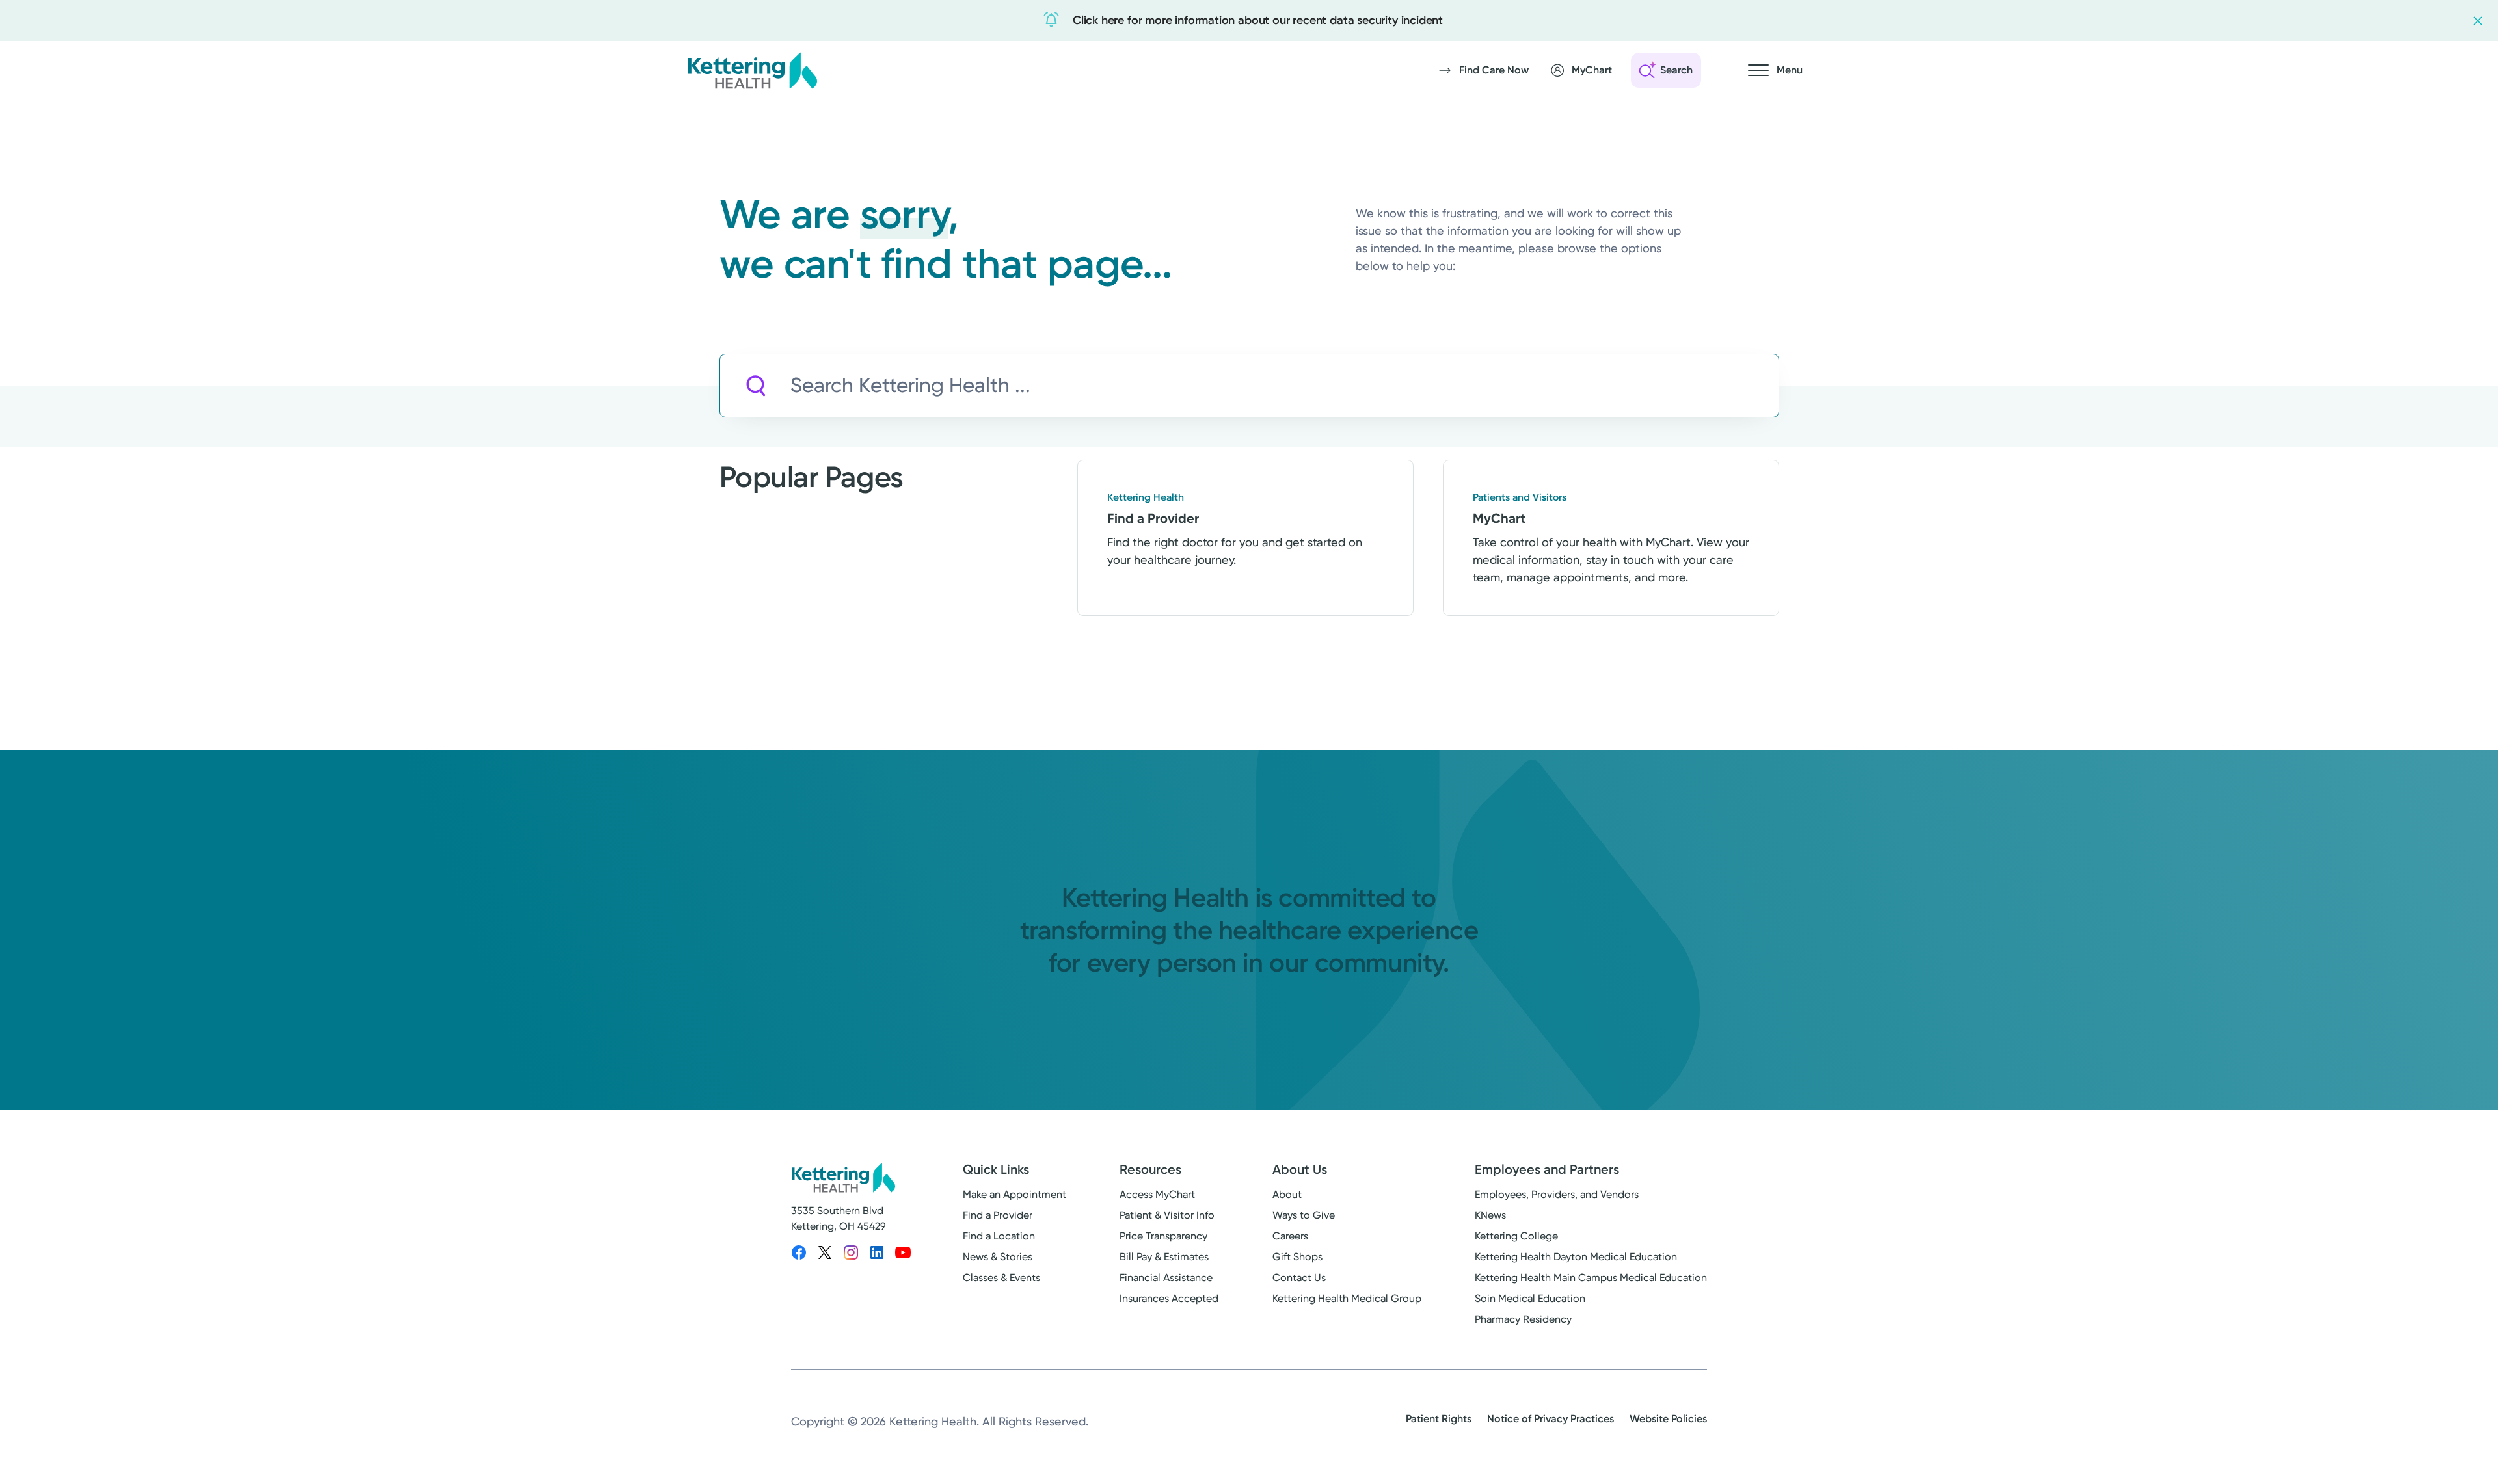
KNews (1490, 1215)
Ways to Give (1304, 1215)
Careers (1290, 1236)
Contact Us (1299, 1278)
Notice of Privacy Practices (1551, 1419)
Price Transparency (1163, 1236)
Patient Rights (1439, 1419)
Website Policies (1668, 1419)
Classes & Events (1001, 1278)
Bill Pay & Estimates (1164, 1257)
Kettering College (1516, 1236)
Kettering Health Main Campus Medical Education (1591, 1278)
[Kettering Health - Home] (752, 70)
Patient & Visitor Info (1167, 1215)
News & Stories (998, 1257)
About (1287, 1194)
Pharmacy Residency (1523, 1319)
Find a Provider (998, 1215)
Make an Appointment (1014, 1194)
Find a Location (999, 1236)
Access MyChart (1157, 1194)
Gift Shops (1297, 1257)
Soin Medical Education (1530, 1298)
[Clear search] (1709, 386)
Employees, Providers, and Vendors (1557, 1194)
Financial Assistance (1166, 1278)
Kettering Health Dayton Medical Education (1576, 1257)
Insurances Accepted (1169, 1298)
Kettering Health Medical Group (1347, 1298)
